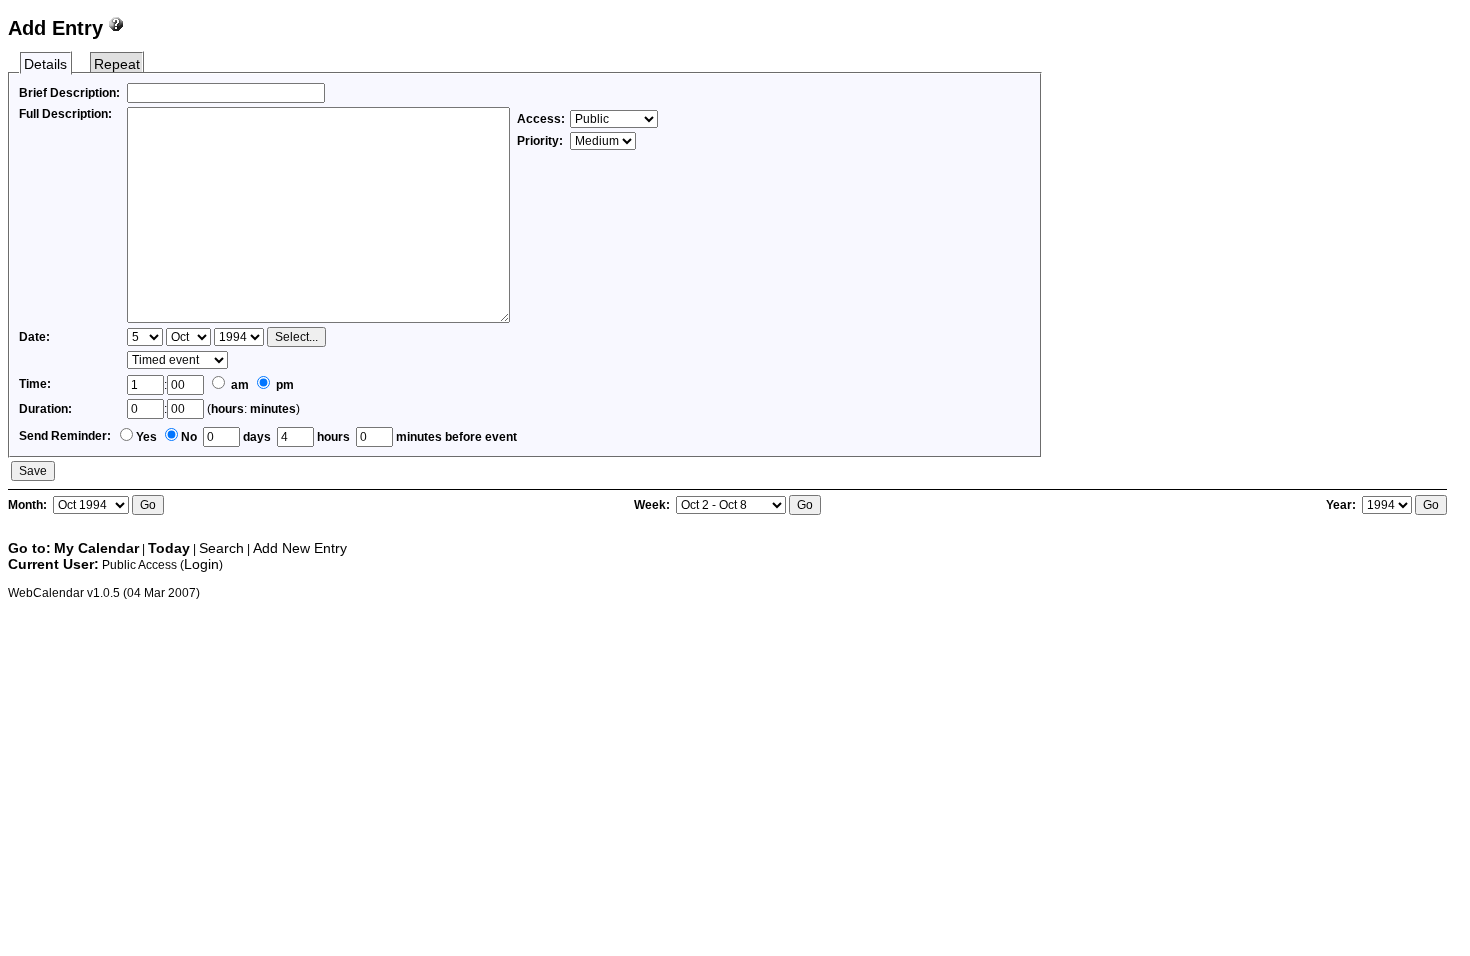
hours (227, 409)
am (238, 385)
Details (45, 64)
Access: (541, 119)
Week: (653, 505)
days (255, 437)
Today (169, 548)
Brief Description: (69, 93)
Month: (29, 505)
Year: (1342, 505)
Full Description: (65, 114)
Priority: (541, 141)
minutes (273, 409)
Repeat (117, 64)
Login (201, 564)
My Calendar (96, 548)
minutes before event (455, 437)
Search (221, 548)
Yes (146, 437)
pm (283, 385)
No (189, 437)
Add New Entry (300, 548)
